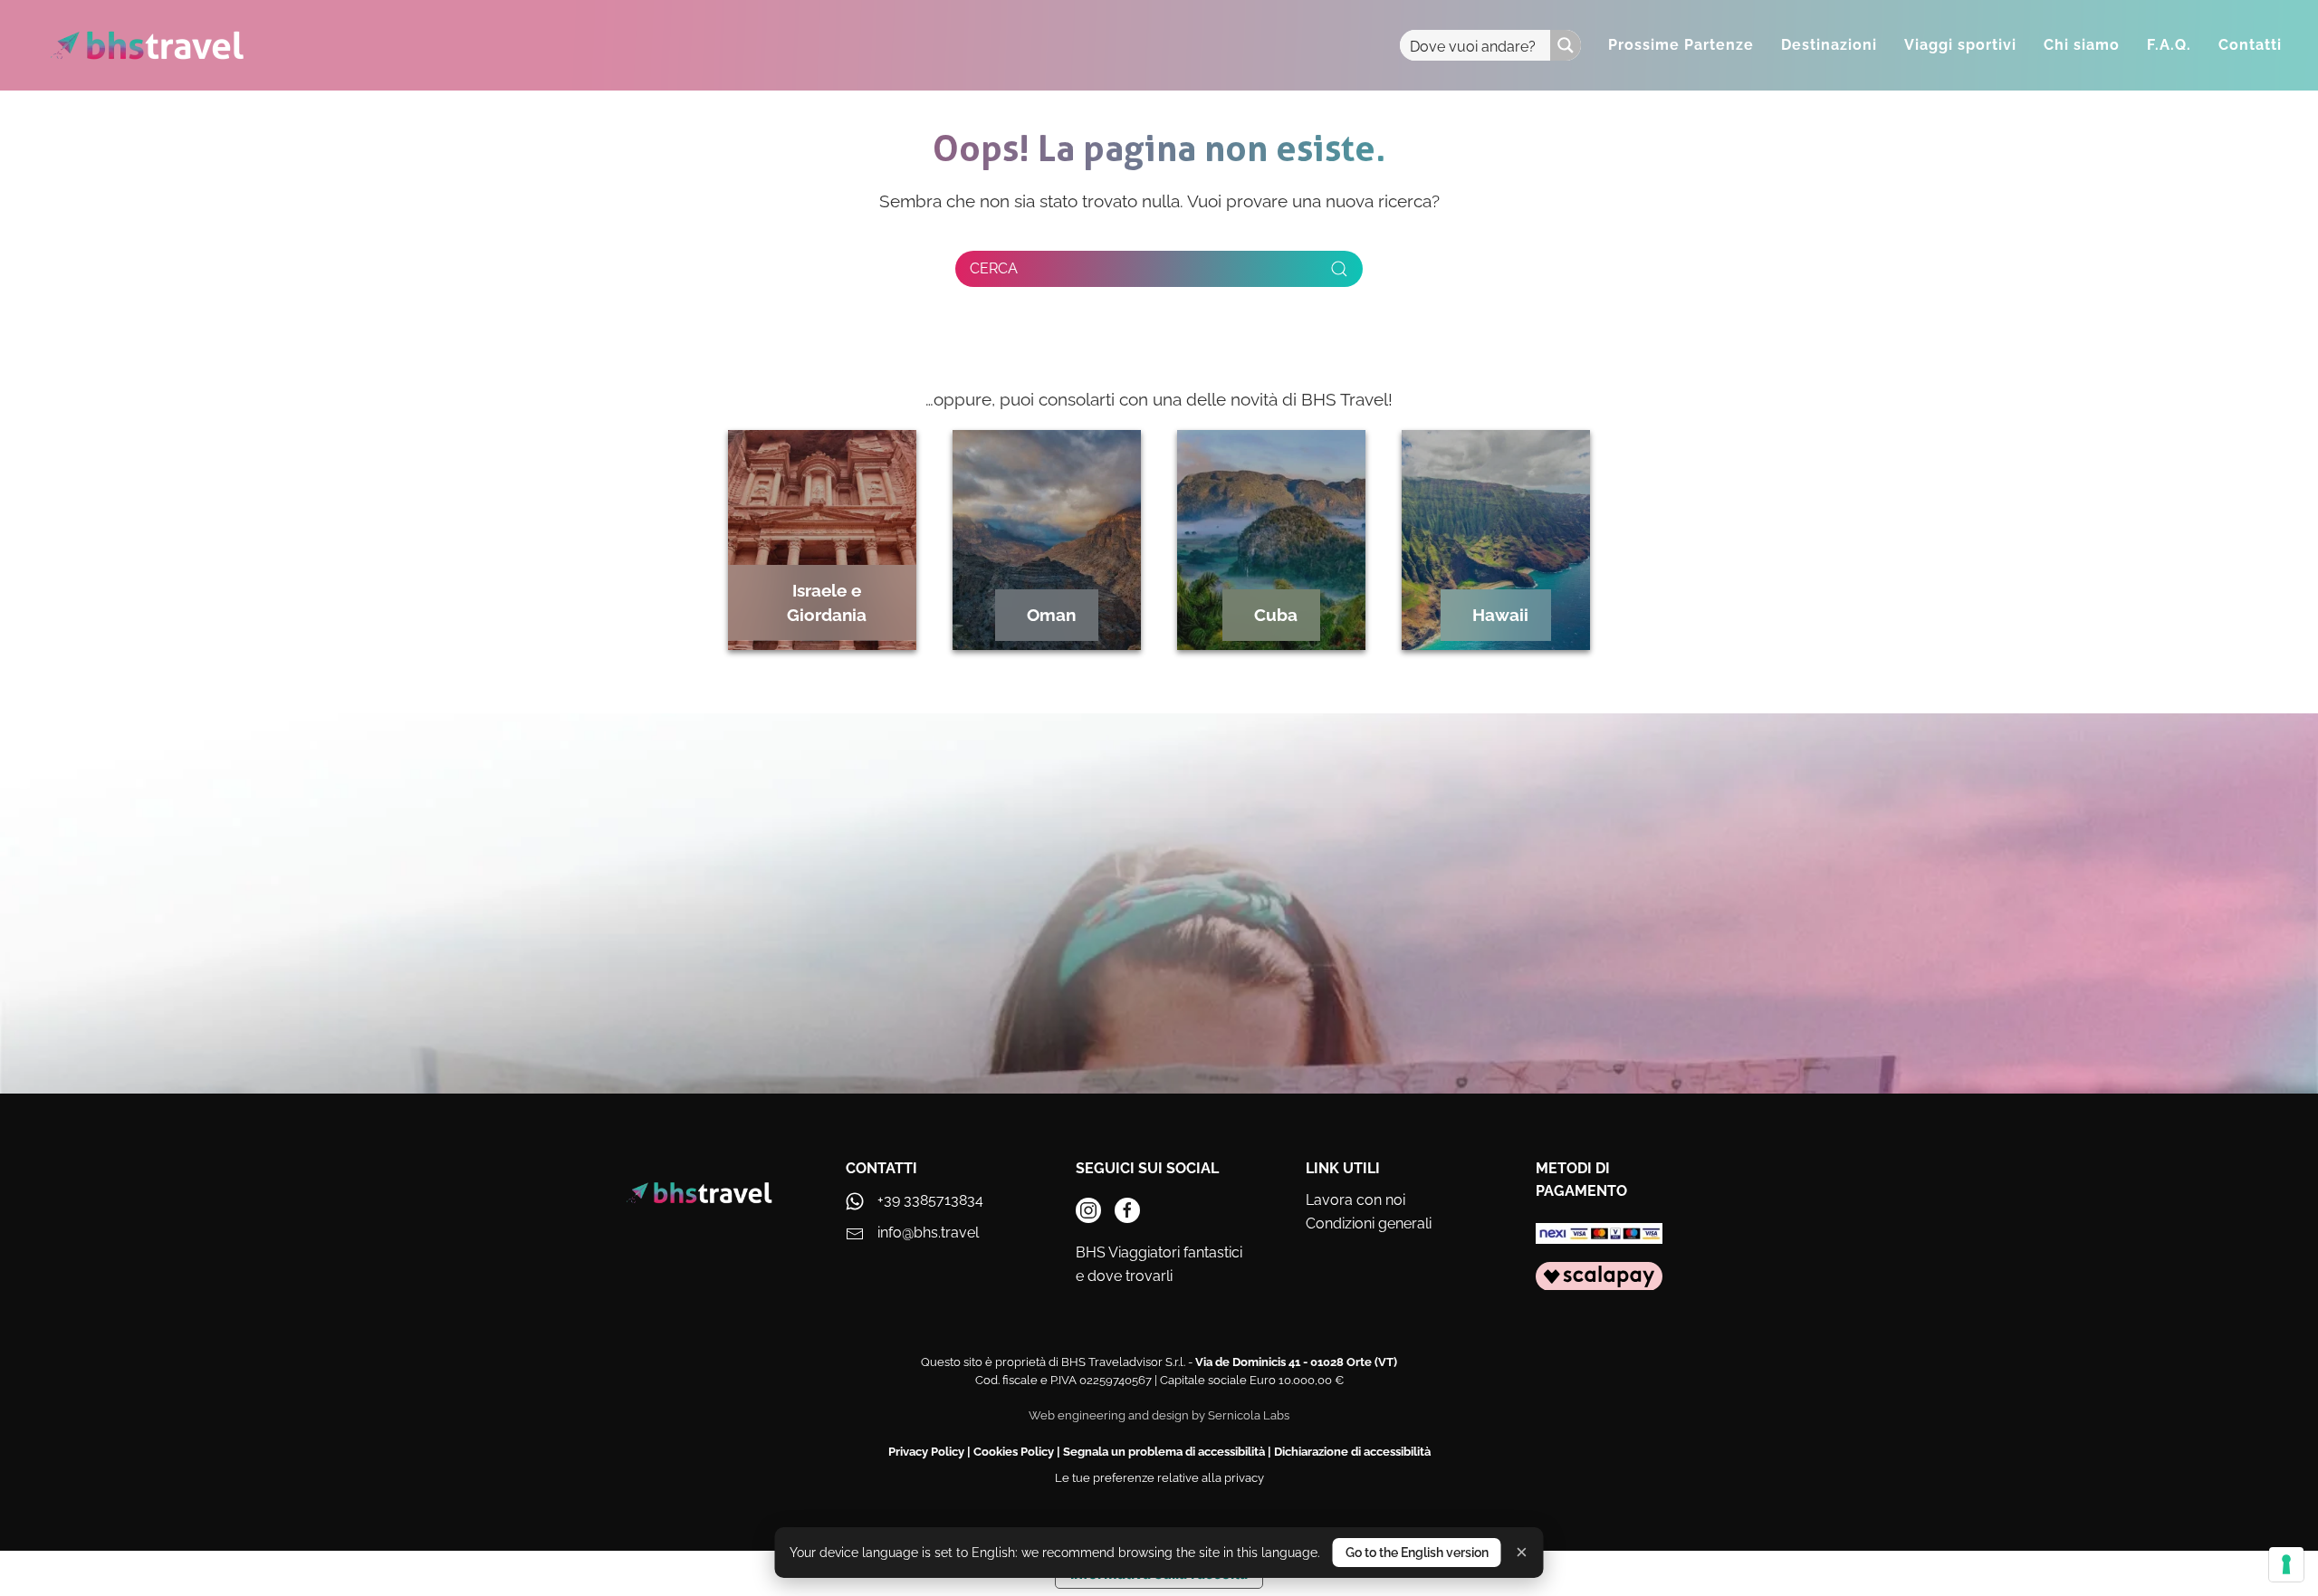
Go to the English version (1417, 1553)
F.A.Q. (2169, 45)
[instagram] (1088, 1210)
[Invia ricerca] (1339, 269)
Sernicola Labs (1249, 1415)
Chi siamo (2082, 45)
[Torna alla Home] (147, 45)
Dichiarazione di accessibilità (1352, 1452)
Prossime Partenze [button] (1681, 45)
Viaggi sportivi (1960, 45)
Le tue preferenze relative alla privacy (1159, 1478)
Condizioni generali (1369, 1223)
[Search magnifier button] (1566, 45)
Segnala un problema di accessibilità (1164, 1452)
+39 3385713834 (930, 1200)
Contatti (2250, 45)
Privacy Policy (926, 1452)
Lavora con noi (1355, 1200)
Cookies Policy (1014, 1452)
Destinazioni (1829, 45)
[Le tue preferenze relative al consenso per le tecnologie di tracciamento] (2286, 1564)
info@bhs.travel (928, 1233)
